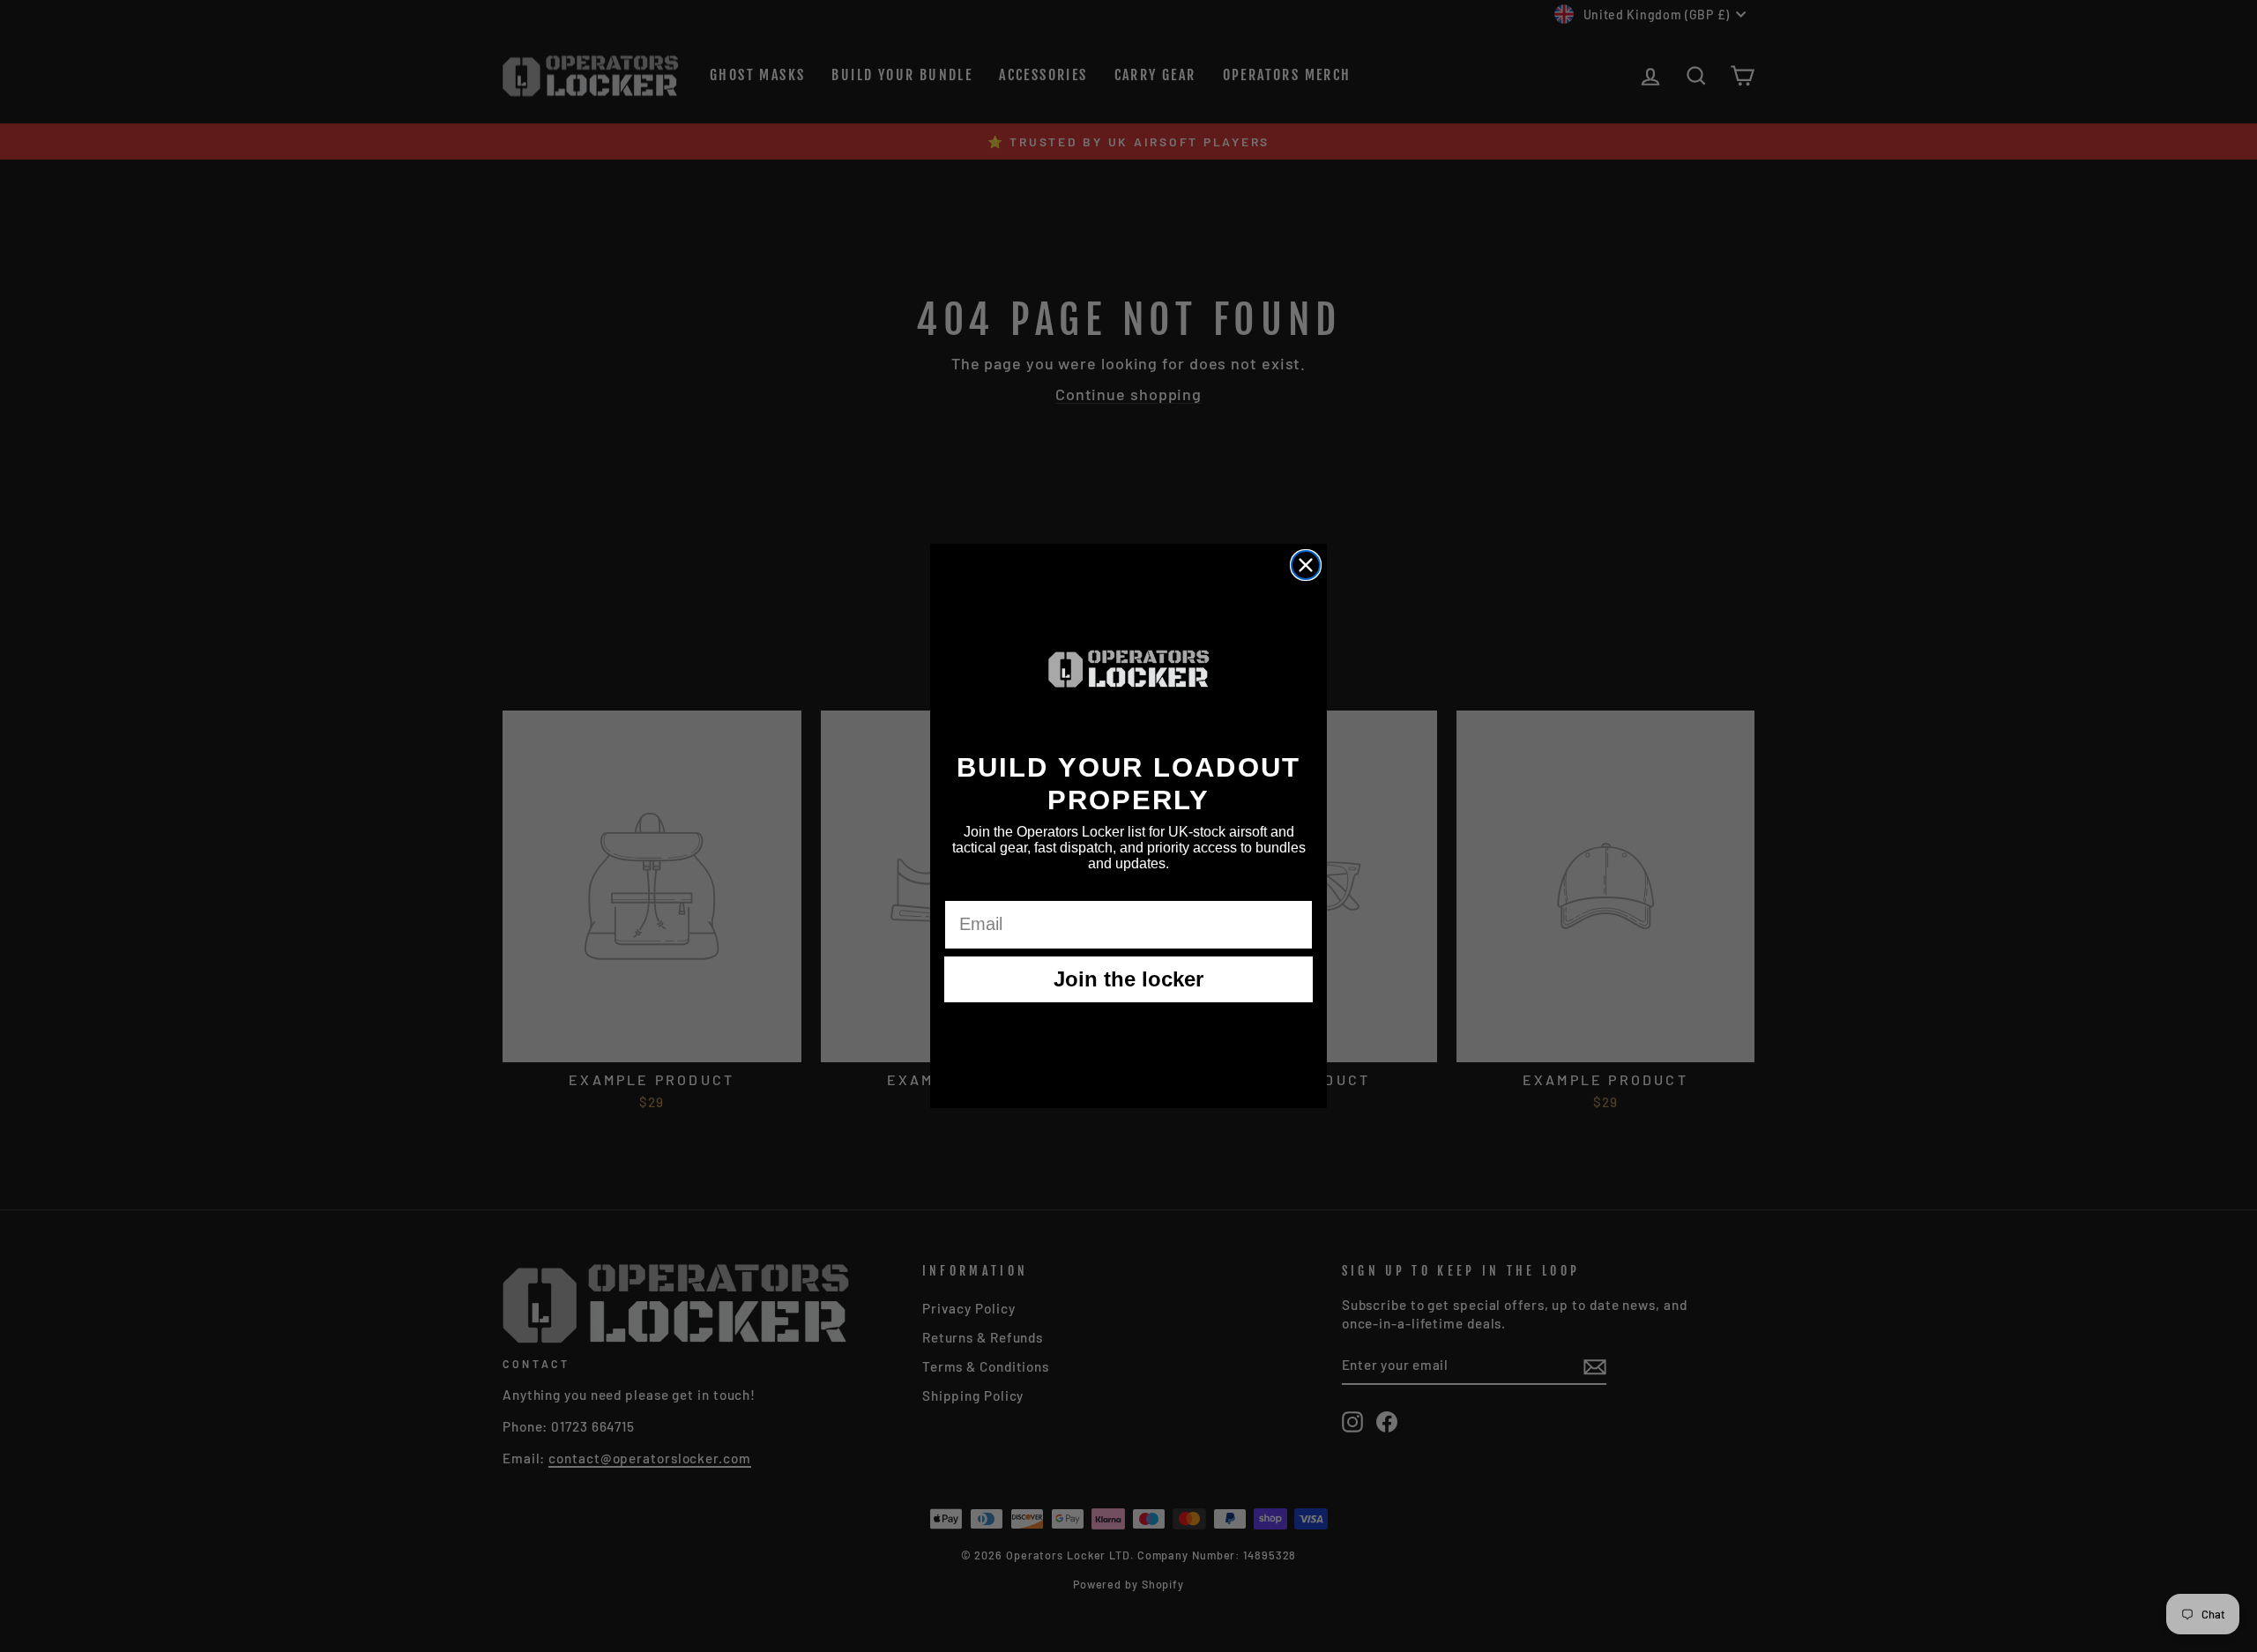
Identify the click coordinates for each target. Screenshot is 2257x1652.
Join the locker (1128, 979)
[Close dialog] (1306, 565)
